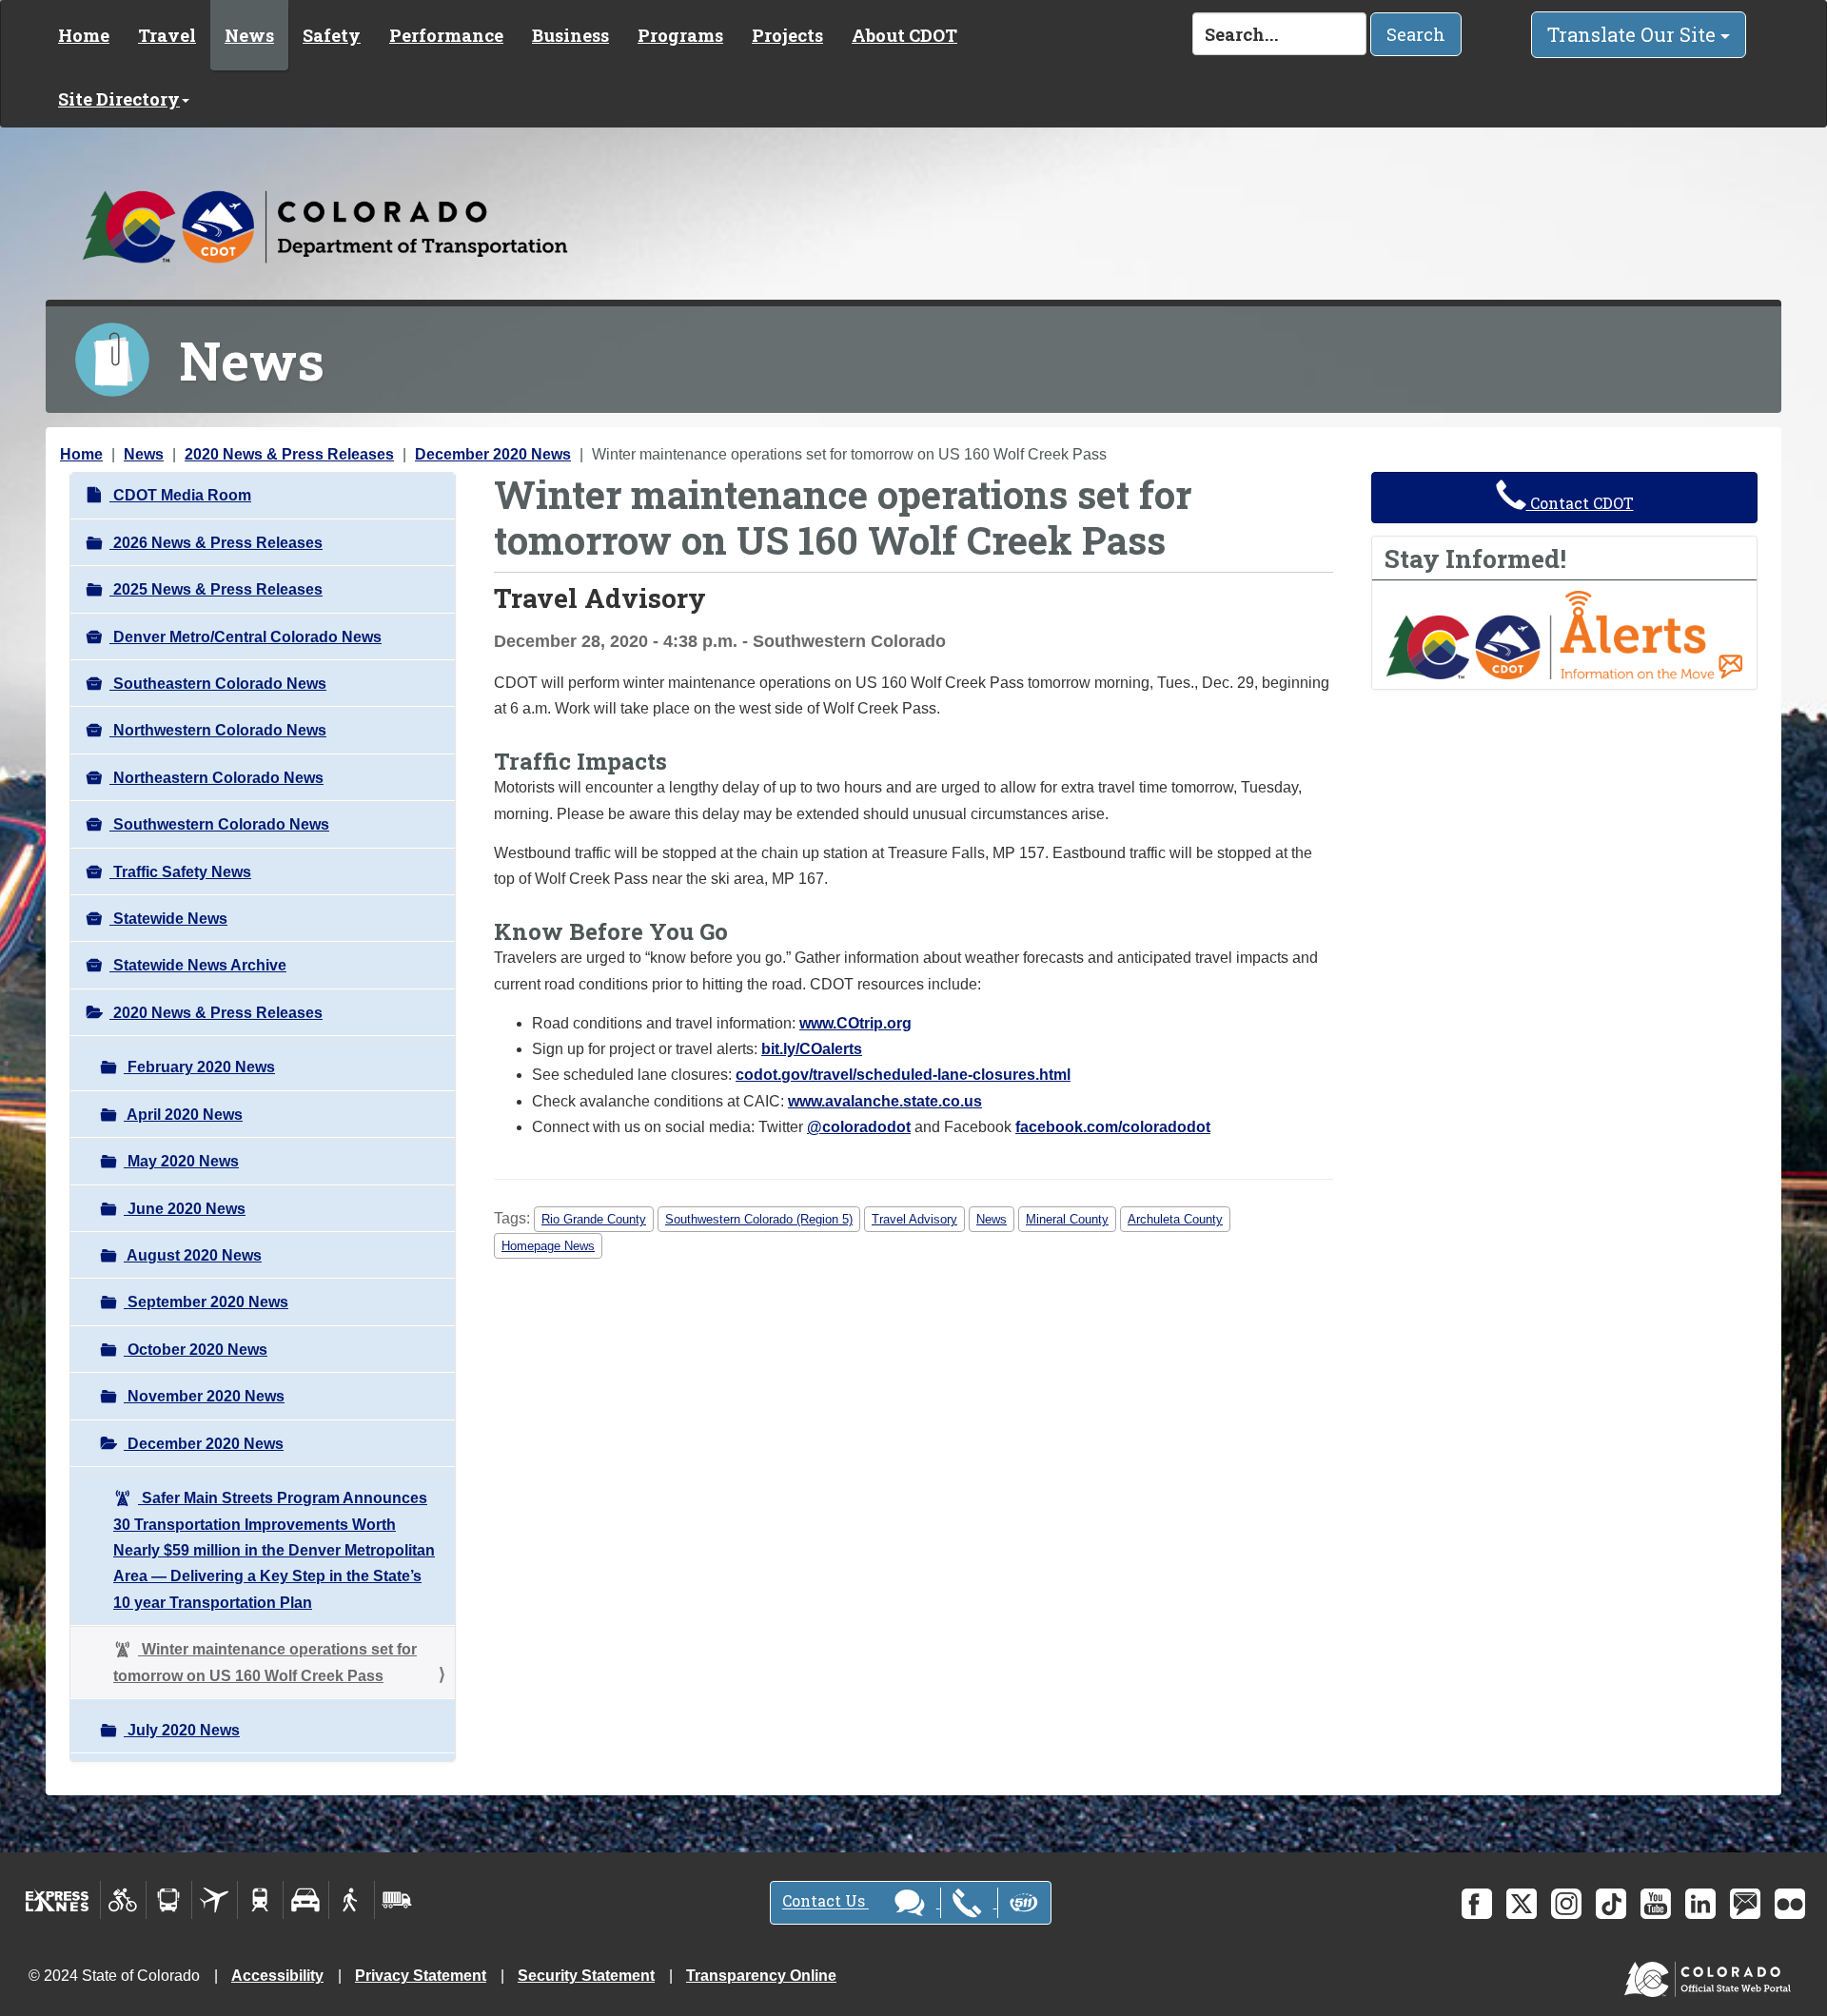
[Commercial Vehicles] (397, 1900)
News (249, 35)
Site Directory (119, 99)
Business (570, 35)
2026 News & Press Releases (216, 543)
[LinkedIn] (1700, 1904)
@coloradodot (859, 1127)
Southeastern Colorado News (218, 684)
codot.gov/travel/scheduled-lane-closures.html (903, 1075)
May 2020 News (181, 1161)
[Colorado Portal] (1711, 1975)
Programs (680, 35)
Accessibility (277, 1976)
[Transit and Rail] (169, 1900)
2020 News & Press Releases (289, 454)
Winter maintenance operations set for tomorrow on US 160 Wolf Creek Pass (265, 1662)
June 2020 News (185, 1209)
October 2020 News (196, 1350)
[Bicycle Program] (123, 1900)
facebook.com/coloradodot (1113, 1127)
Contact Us (825, 1901)
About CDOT (904, 35)
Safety (332, 35)
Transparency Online (761, 1976)
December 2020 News (493, 454)
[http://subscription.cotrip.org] (1564, 634)
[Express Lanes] (58, 1900)
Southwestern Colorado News (219, 824)
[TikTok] (1611, 1904)
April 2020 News (183, 1115)
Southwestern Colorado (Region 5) (759, 1219)
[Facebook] (1477, 1904)
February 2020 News (199, 1067)
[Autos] (306, 1900)
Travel (167, 35)
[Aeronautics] (215, 1900)
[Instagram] (1566, 1904)
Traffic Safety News (180, 872)
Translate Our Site (1634, 34)
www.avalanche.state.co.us (885, 1101)
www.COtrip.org (855, 1023)
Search (1416, 34)
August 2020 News (193, 1255)
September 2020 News (206, 1302)
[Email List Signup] (1745, 1904)
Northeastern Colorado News (216, 778)
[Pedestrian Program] (352, 1900)
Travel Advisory (914, 1219)
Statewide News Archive (198, 965)
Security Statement (586, 1976)
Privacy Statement (421, 1976)
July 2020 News (182, 1730)
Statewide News (168, 919)
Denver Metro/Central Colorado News (246, 637)
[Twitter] (1522, 1904)
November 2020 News (204, 1396)
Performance (446, 35)
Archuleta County (1175, 1219)
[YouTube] (1656, 1904)
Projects (787, 35)
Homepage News (548, 1246)
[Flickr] (1790, 1904)
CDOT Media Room (180, 495)
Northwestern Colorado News (218, 730)
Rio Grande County (594, 1219)
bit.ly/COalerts (812, 1049)
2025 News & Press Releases (216, 589)
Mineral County (1067, 1219)
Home (84, 35)
